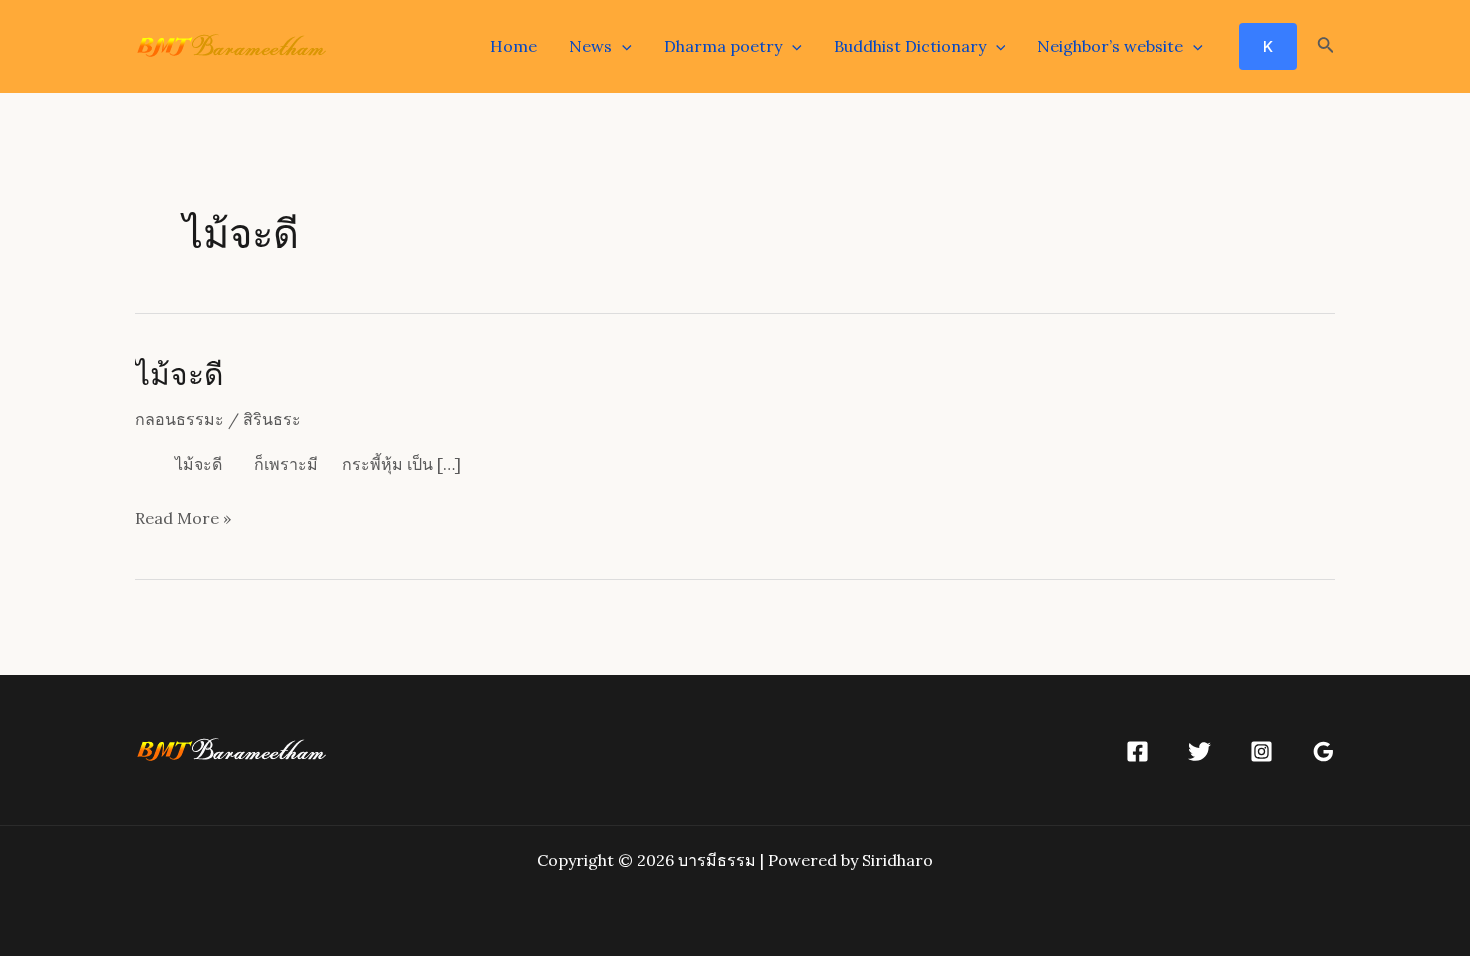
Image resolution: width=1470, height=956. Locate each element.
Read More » (183, 520)
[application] (622, 46)
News (590, 46)
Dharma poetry (723, 46)
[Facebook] (1137, 751)
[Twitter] (1199, 751)
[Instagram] (1261, 751)
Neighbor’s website (1110, 46)
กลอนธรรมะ (179, 419)
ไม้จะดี (179, 373)
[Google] (1323, 751)
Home (513, 46)
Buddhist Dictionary (910, 46)
